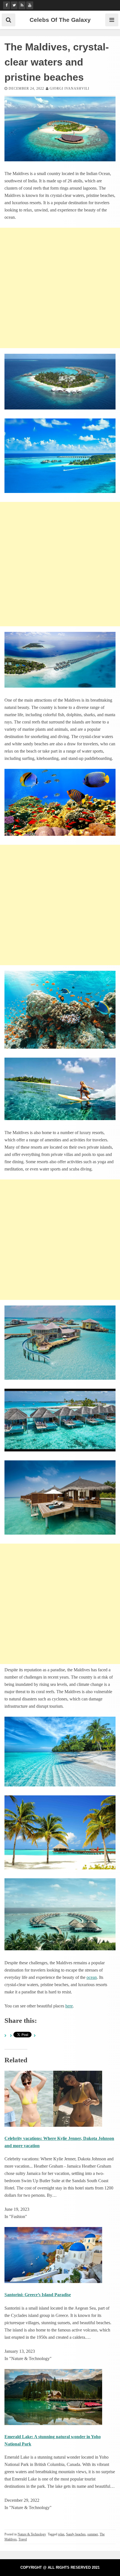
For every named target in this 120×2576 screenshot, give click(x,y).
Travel (23, 2539)
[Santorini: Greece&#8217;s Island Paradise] (53, 2281)
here (69, 2006)
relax (61, 2534)
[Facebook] (7, 5)
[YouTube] (30, 5)
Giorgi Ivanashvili (69, 89)
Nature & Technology (32, 2534)
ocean (92, 1977)
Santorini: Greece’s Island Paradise (38, 2295)
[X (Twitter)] (14, 5)
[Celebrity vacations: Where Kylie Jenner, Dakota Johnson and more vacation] (53, 2125)
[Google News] (22, 5)
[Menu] (112, 20)
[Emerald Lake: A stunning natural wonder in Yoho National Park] (53, 2423)
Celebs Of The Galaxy (60, 20)
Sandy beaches (76, 2534)
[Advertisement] (60, 288)
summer (93, 2534)
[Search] (9, 20)
